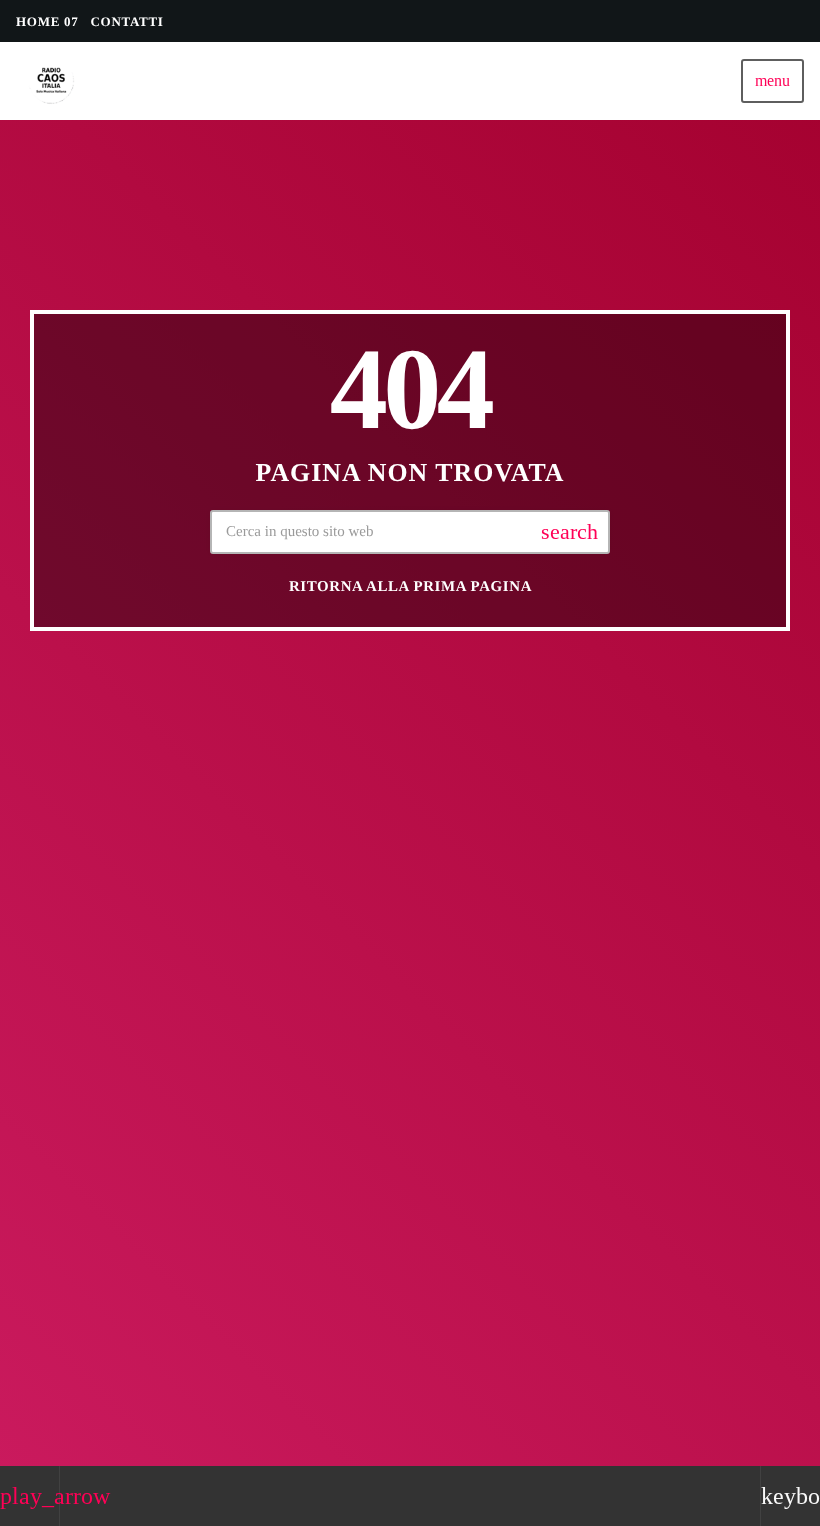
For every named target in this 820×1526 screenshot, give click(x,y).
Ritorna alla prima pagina (410, 587)
